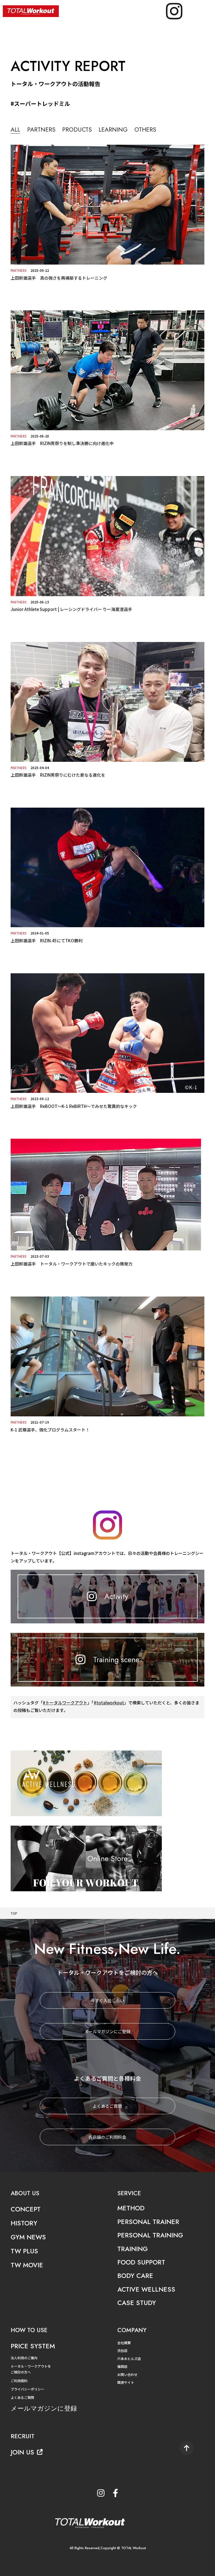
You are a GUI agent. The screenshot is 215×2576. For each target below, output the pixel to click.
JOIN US (22, 2452)
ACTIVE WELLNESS (146, 2289)
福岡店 (122, 2366)
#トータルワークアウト (65, 1703)
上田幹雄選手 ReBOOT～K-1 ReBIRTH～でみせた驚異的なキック (74, 1106)
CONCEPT (26, 2209)
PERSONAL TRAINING (150, 2235)
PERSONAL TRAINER (148, 2222)
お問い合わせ (127, 2374)
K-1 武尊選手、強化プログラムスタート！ (50, 1430)
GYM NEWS (28, 2237)
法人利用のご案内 (24, 2358)
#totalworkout (109, 1703)
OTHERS (145, 130)
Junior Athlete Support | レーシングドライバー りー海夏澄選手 (71, 609)
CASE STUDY (137, 2303)
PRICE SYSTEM (33, 2346)
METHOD (131, 2208)
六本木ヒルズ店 (129, 2359)
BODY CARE (135, 2276)
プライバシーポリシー (27, 2389)
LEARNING (113, 130)
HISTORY (24, 2223)
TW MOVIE (27, 2265)
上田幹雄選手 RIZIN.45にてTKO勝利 (47, 940)
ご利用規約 (19, 2381)
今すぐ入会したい (107, 2000)
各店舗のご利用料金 (107, 2137)
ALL (15, 130)
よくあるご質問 (107, 2106)
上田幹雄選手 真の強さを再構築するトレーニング (59, 278)
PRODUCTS (77, 130)
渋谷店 (122, 2350)
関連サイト (126, 2382)
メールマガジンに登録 (44, 2408)
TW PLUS (24, 2251)
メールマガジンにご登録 (107, 2031)
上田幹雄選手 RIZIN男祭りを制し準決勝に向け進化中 (62, 443)
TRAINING (133, 2249)
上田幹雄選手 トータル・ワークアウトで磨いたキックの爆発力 (72, 1264)
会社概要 (124, 2343)
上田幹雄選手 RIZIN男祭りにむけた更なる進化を (58, 775)
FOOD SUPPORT (141, 2262)
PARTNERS (41, 130)
